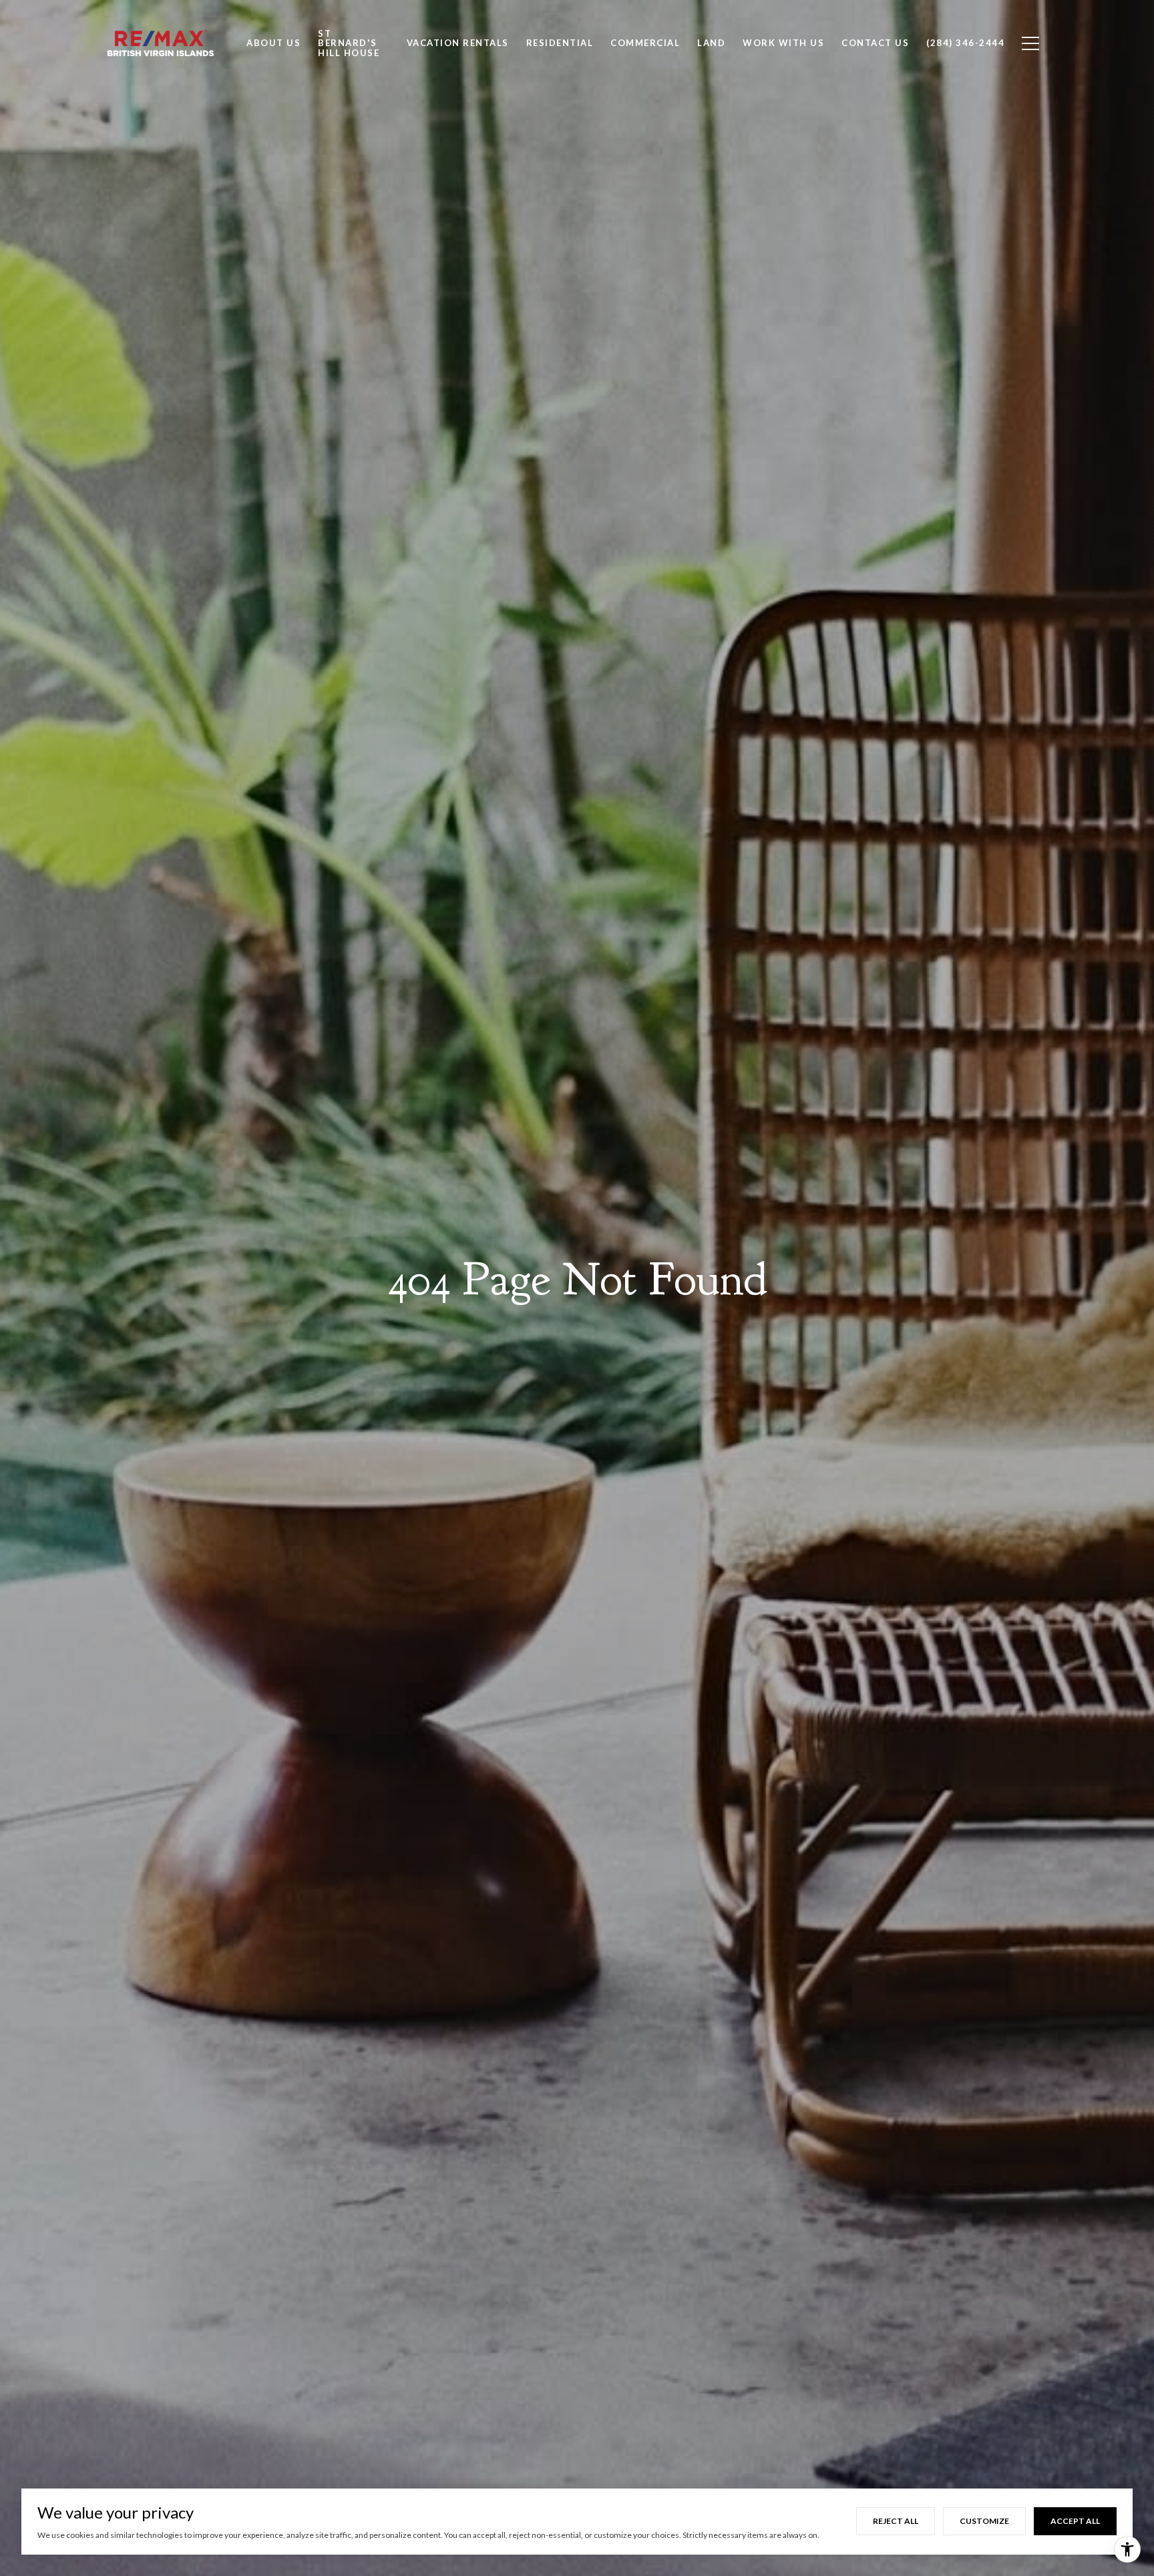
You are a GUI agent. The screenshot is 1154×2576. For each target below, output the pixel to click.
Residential (560, 43)
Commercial (645, 43)
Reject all (896, 2521)
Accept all (1075, 2521)
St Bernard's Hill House (349, 43)
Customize (984, 2521)
